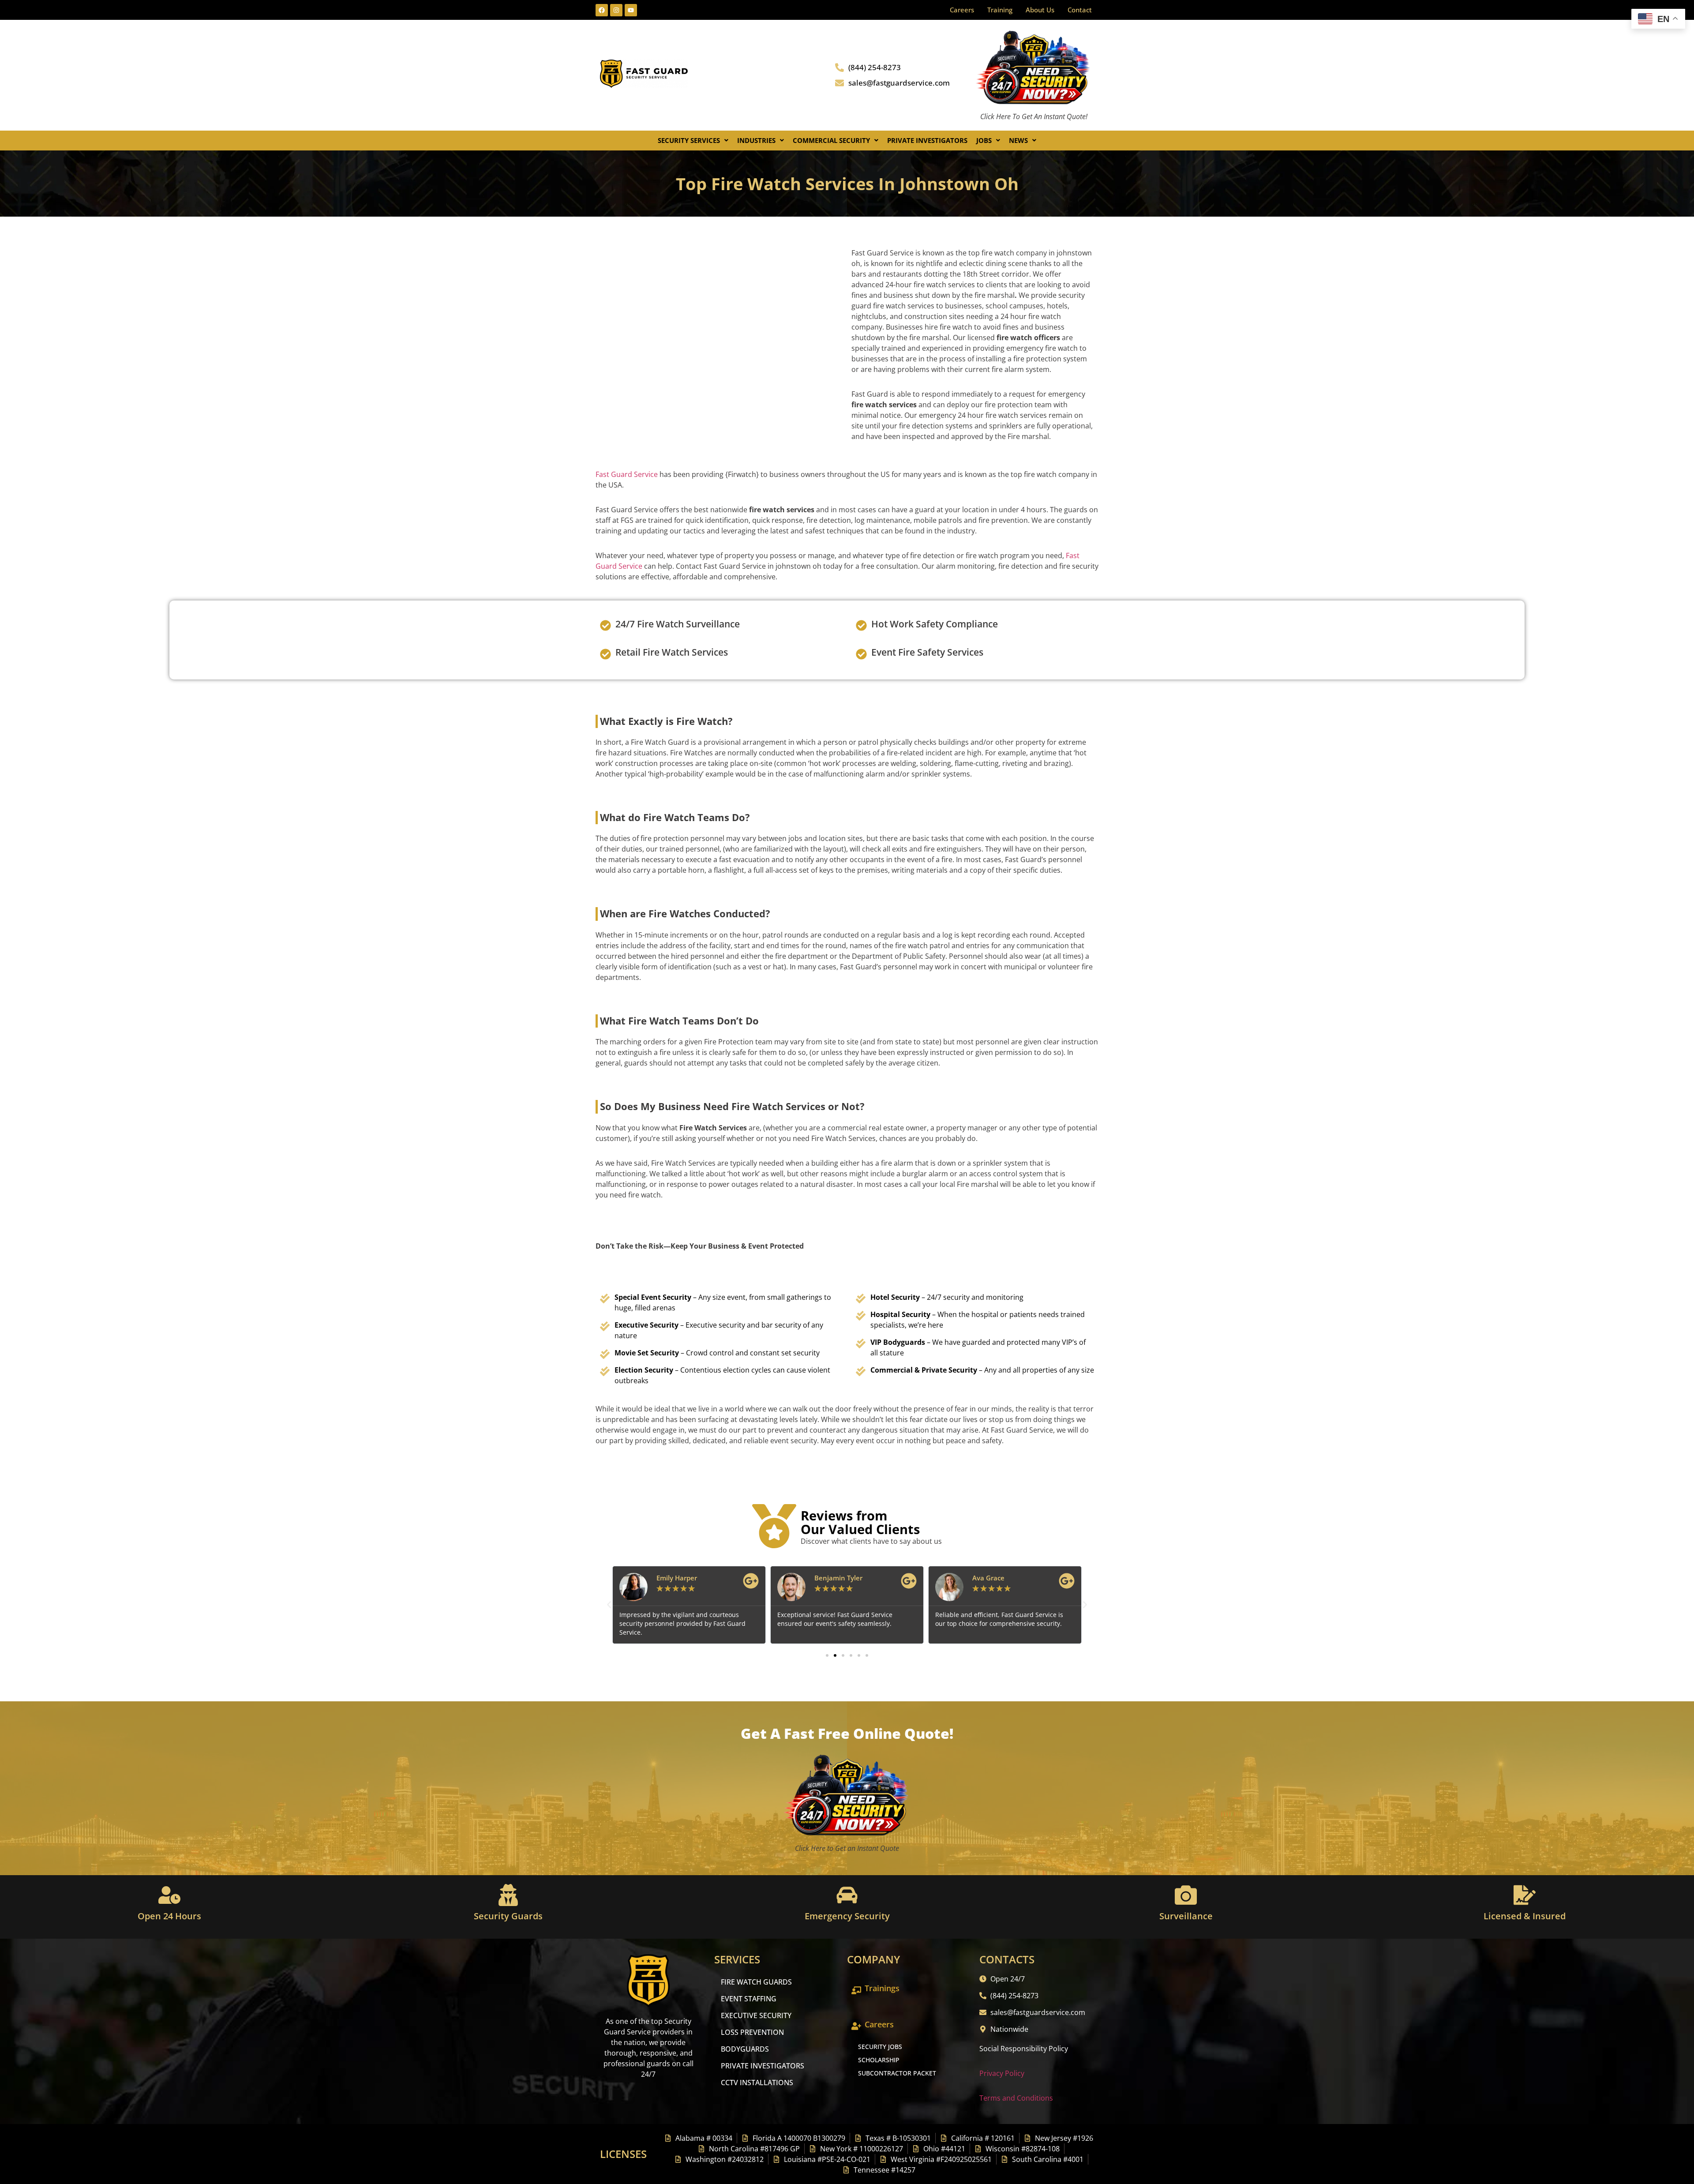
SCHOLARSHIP (879, 2060)
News (1018, 140)
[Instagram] (616, 10)
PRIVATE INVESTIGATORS (763, 2066)
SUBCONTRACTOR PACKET (897, 2073)
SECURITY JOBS (880, 2047)
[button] (693, 141)
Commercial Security (831, 140)
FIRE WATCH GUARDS (756, 1982)
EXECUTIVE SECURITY (756, 2015)
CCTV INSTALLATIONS (757, 2083)
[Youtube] (631, 10)
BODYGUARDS (745, 2049)
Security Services (689, 140)
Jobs (984, 140)
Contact (1080, 10)
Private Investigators (927, 140)
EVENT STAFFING (749, 1999)
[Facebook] (602, 10)
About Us (1040, 10)
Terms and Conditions (1016, 2098)
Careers (962, 10)
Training (1000, 10)
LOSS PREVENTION (752, 2032)
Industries (756, 140)
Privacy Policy (1002, 2073)
